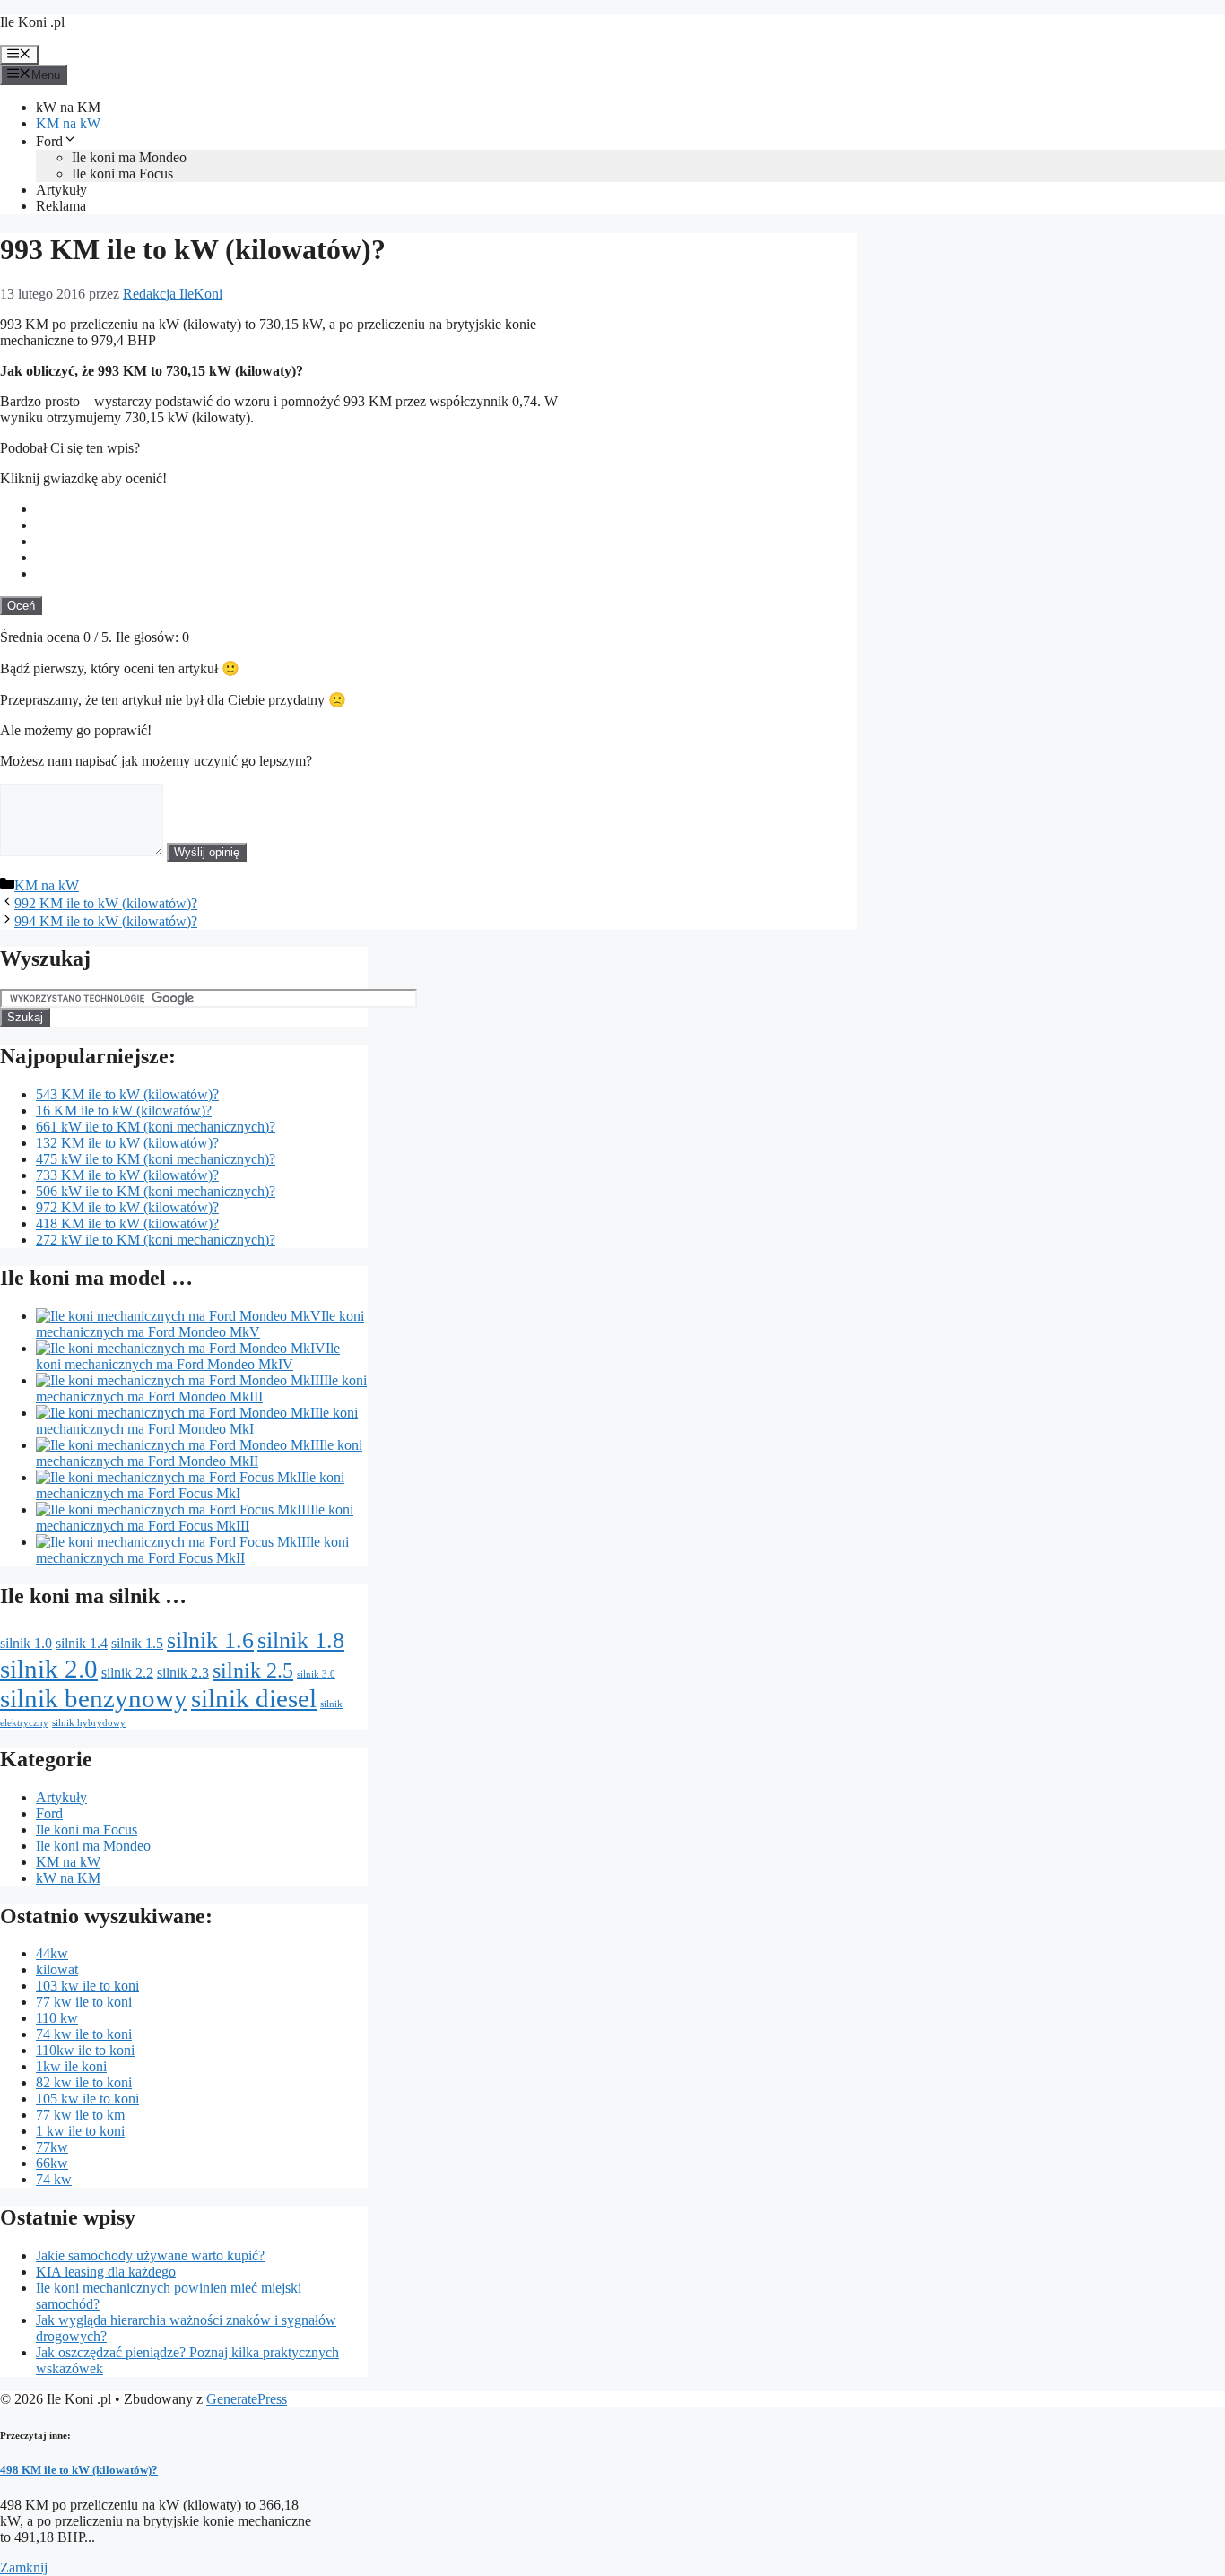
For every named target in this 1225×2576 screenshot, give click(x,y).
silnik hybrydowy (89, 1723)
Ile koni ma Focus (122, 173)
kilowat (57, 1969)
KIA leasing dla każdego (106, 2272)
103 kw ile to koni (87, 1986)
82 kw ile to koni (84, 2082)
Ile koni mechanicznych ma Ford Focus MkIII (195, 1518)
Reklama (61, 206)
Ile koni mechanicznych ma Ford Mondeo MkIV (188, 1356)
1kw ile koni (71, 2066)
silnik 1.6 (210, 1640)
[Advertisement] (723, 433)
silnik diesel (254, 1698)
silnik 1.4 (82, 1643)
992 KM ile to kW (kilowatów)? (106, 903)
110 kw (57, 2018)
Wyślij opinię (207, 852)
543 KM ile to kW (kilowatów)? (127, 1094)
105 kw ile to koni (87, 2099)
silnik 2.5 (253, 1670)
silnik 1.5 (137, 1643)
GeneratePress (247, 2399)
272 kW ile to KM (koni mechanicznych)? (156, 1240)
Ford (49, 141)
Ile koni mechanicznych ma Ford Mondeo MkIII (201, 1388)
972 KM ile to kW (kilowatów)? (127, 1207)
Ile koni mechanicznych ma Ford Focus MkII (192, 1550)
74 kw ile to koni (84, 2034)
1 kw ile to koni (80, 2131)
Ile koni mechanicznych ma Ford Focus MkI (190, 1485)
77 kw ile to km (80, 2115)
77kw (52, 2147)
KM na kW (68, 123)
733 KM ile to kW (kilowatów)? (127, 1175)
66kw (52, 2163)
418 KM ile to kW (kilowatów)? (127, 1223)
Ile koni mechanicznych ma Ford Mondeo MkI (197, 1421)
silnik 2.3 (183, 1673)
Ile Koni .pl (32, 22)
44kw (52, 1953)
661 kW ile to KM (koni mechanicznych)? (156, 1127)
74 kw (54, 2179)
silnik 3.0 (316, 1674)
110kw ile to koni (85, 2050)
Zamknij (24, 2567)
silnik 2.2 (127, 1673)
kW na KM (68, 107)
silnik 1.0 (26, 1643)
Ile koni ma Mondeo (129, 157)
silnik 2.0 (49, 1669)
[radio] (447, 509)
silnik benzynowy (94, 1698)
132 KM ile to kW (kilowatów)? (127, 1143)
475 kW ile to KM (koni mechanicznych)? (156, 1159)
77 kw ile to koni (84, 2002)
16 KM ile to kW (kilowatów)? (124, 1110)
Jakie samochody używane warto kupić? (150, 2255)
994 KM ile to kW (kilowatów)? (106, 921)
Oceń (21, 606)
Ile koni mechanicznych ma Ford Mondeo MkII (199, 1453)
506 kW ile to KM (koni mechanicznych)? (156, 1191)
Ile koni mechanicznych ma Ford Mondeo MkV (200, 1324)
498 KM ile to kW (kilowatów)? (79, 2470)
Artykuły (61, 190)
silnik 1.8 (301, 1640)
